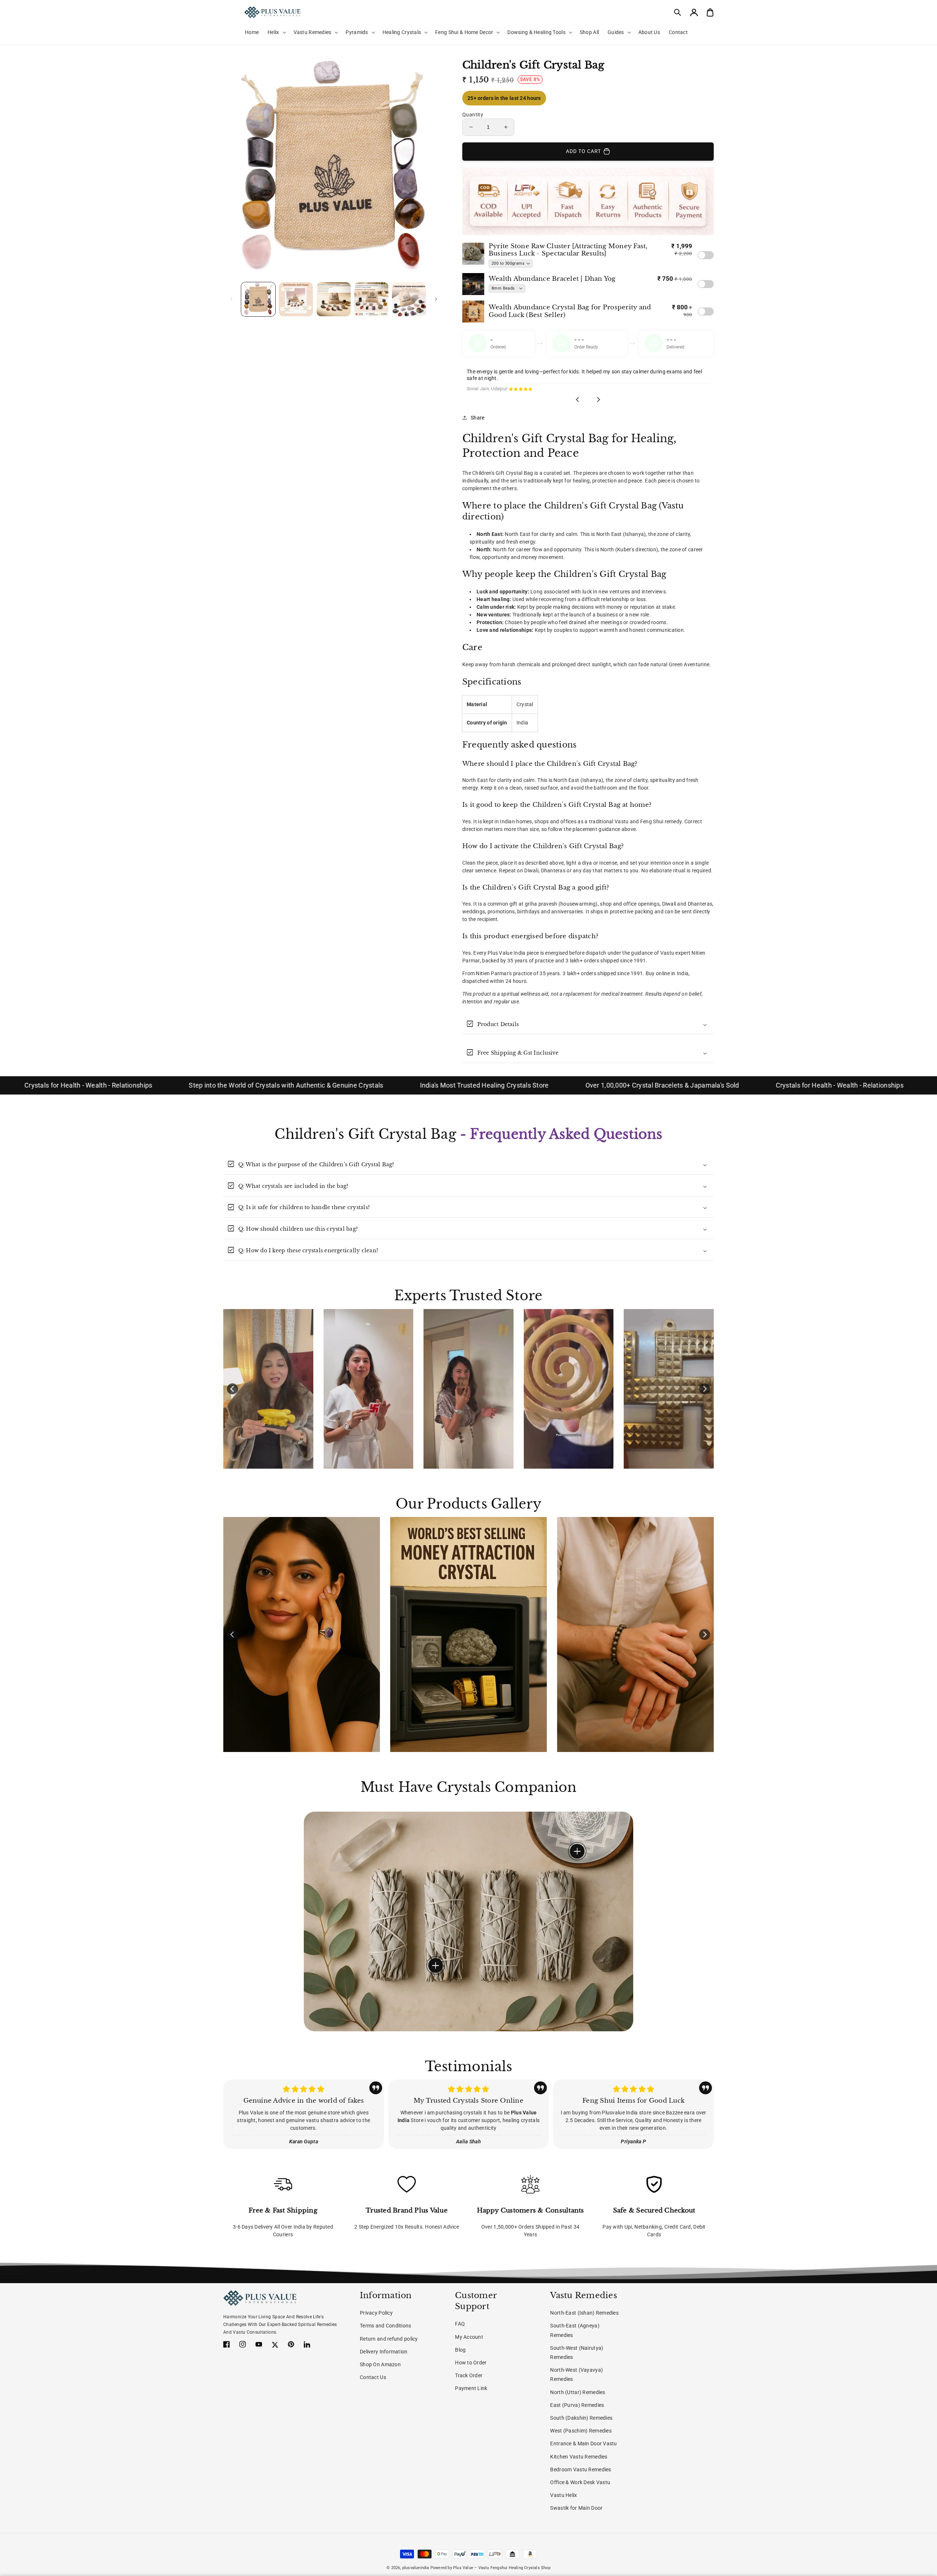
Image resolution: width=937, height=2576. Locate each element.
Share (477, 418)
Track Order (469, 2375)
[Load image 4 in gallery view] (371, 299)
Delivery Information (384, 2352)
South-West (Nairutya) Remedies (577, 2353)
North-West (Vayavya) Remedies (576, 2374)
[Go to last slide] (578, 400)
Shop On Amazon (380, 2364)
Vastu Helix (563, 2495)
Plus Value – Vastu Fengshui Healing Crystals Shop (502, 2568)
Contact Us (373, 2377)
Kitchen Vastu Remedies (579, 2457)
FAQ (460, 2324)
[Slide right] (436, 299)
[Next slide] (598, 400)
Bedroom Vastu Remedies (581, 2469)
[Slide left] (231, 299)
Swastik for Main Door (576, 2508)
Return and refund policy (389, 2339)
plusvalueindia (416, 2568)
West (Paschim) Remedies (581, 2431)
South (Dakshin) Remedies (581, 2418)
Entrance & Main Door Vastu (583, 2443)
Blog (460, 2350)
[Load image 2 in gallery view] (296, 299)
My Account (469, 2337)
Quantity (473, 115)
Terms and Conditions (386, 2326)
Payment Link (471, 2388)
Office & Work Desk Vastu (580, 2482)
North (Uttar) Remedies (578, 2392)
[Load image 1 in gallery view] (258, 299)
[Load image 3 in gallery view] (334, 299)
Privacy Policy (376, 2313)
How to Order (471, 2363)
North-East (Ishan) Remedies (584, 2313)
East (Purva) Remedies (577, 2405)
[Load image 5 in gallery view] (409, 299)
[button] (678, 12)
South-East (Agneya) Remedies (575, 2330)
